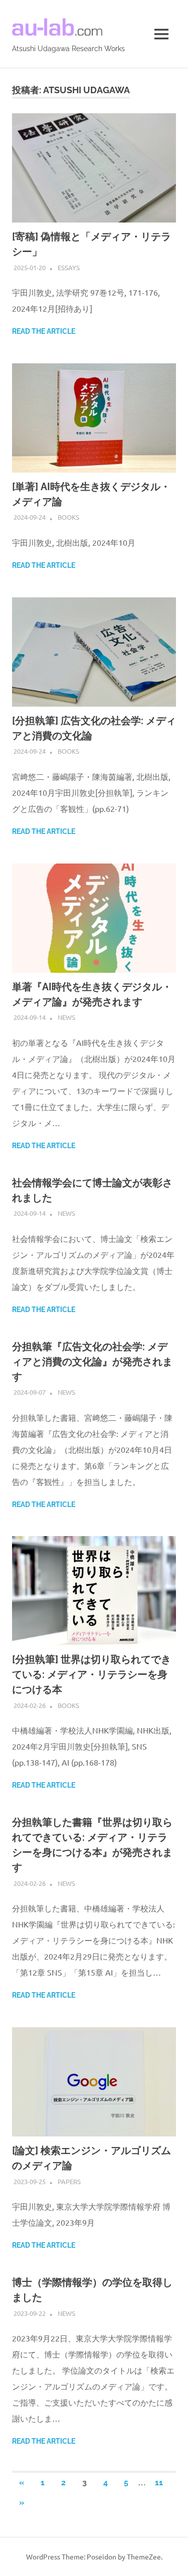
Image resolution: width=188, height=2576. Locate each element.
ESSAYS (69, 267)
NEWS (66, 1017)
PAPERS (69, 2181)
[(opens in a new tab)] (94, 219)
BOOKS (68, 517)
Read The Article (44, 331)
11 (159, 2483)
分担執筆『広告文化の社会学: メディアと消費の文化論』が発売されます (92, 1362)
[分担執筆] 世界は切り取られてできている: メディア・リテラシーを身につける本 (91, 1674)
